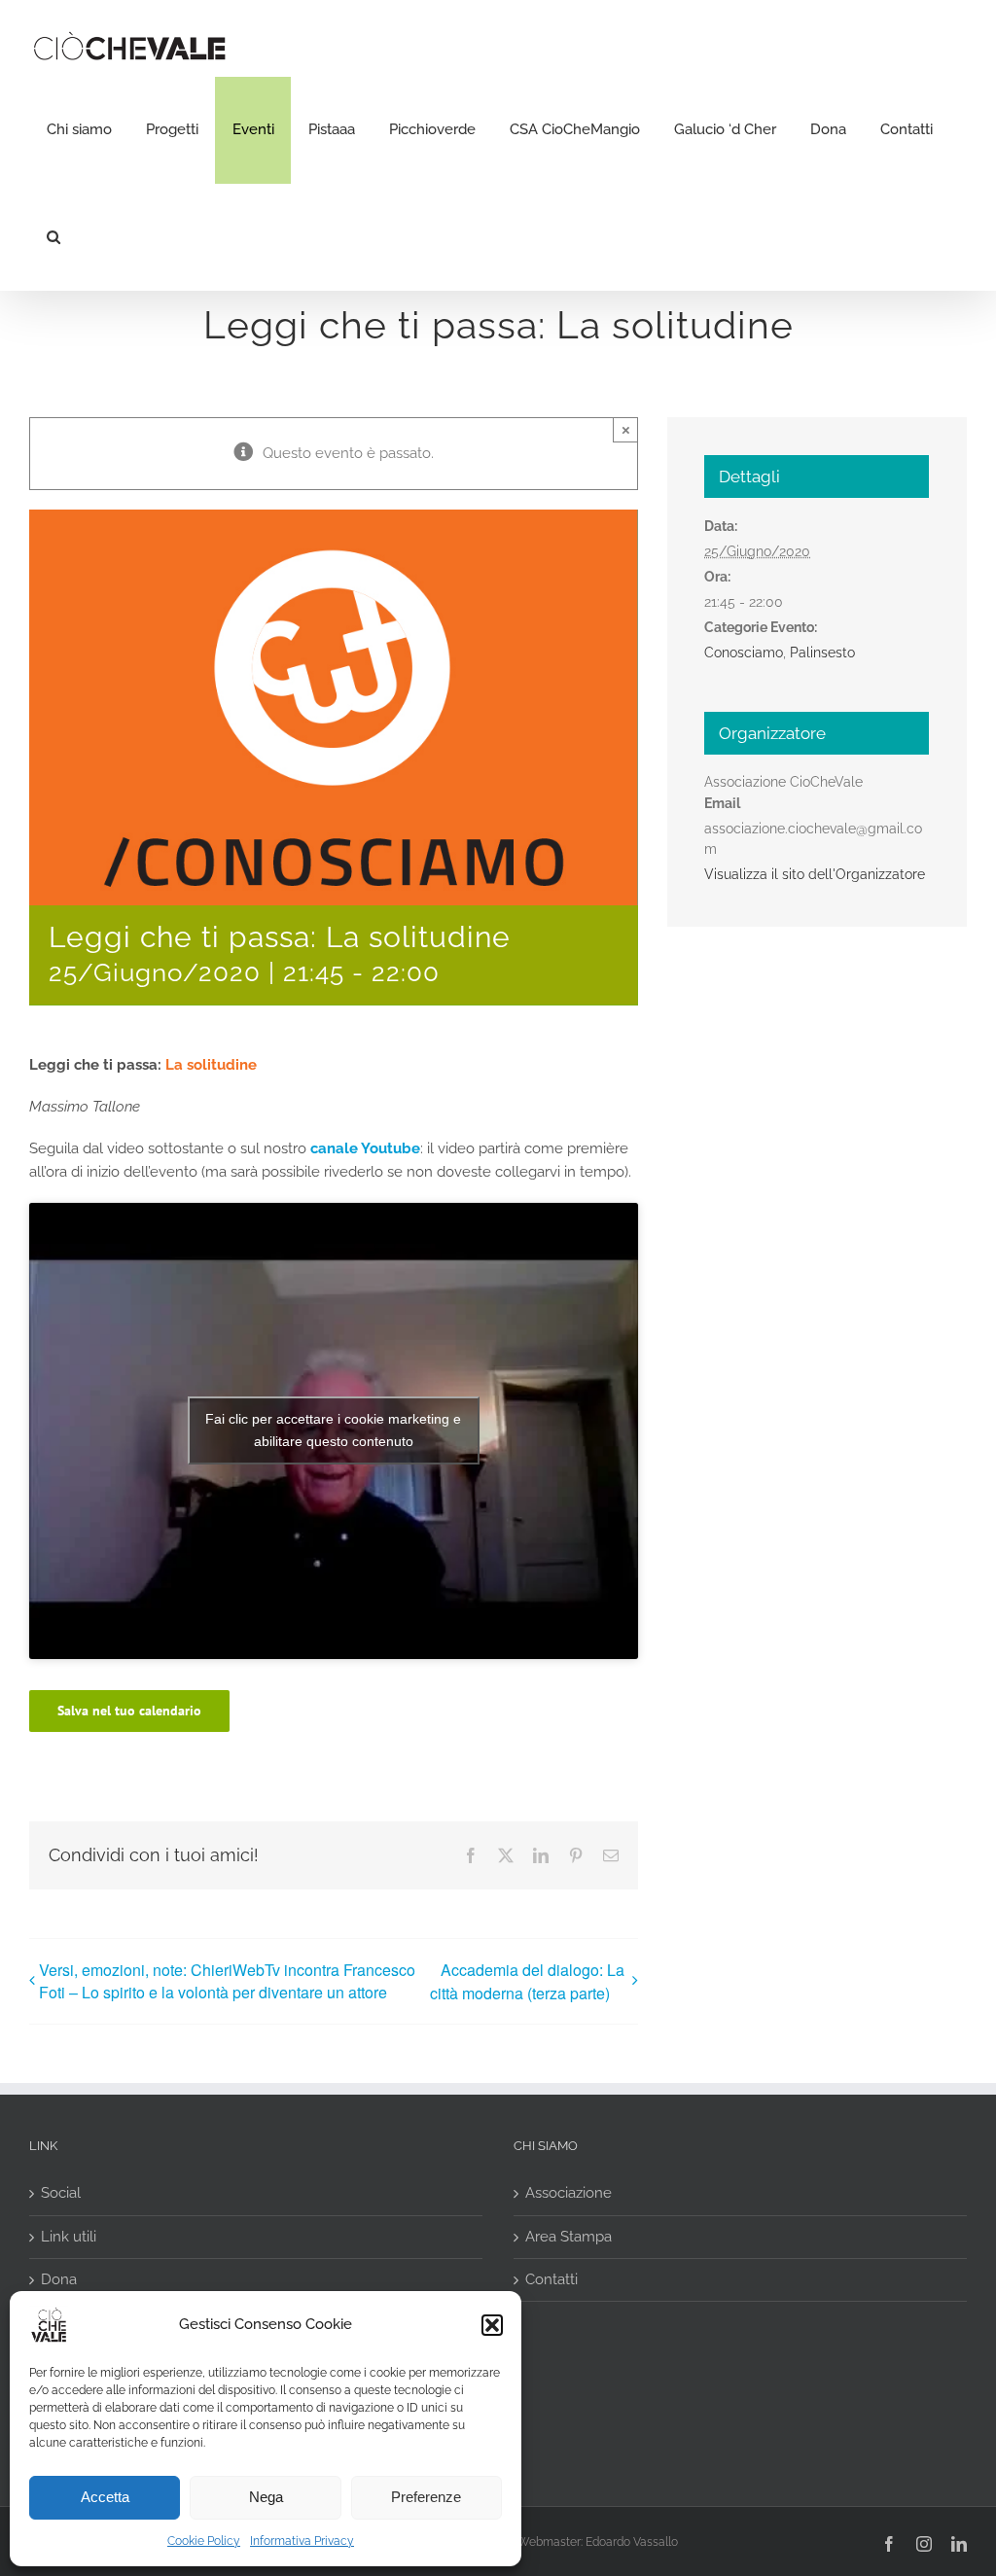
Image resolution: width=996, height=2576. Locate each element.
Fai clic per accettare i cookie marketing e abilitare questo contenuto (333, 1430)
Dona (59, 2279)
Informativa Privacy (302, 2541)
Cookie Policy (204, 2541)
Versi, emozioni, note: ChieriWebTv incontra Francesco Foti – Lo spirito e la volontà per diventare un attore (227, 1981)
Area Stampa (569, 2237)
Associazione (569, 2193)
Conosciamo (744, 653)
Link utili (69, 2237)
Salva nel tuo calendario (129, 1711)
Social (61, 2193)
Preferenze (426, 2497)
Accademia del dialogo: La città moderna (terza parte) (527, 1981)
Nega (266, 2497)
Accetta (105, 2497)
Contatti (551, 2279)
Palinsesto (822, 653)
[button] (492, 2325)
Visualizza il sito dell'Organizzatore (815, 874)
